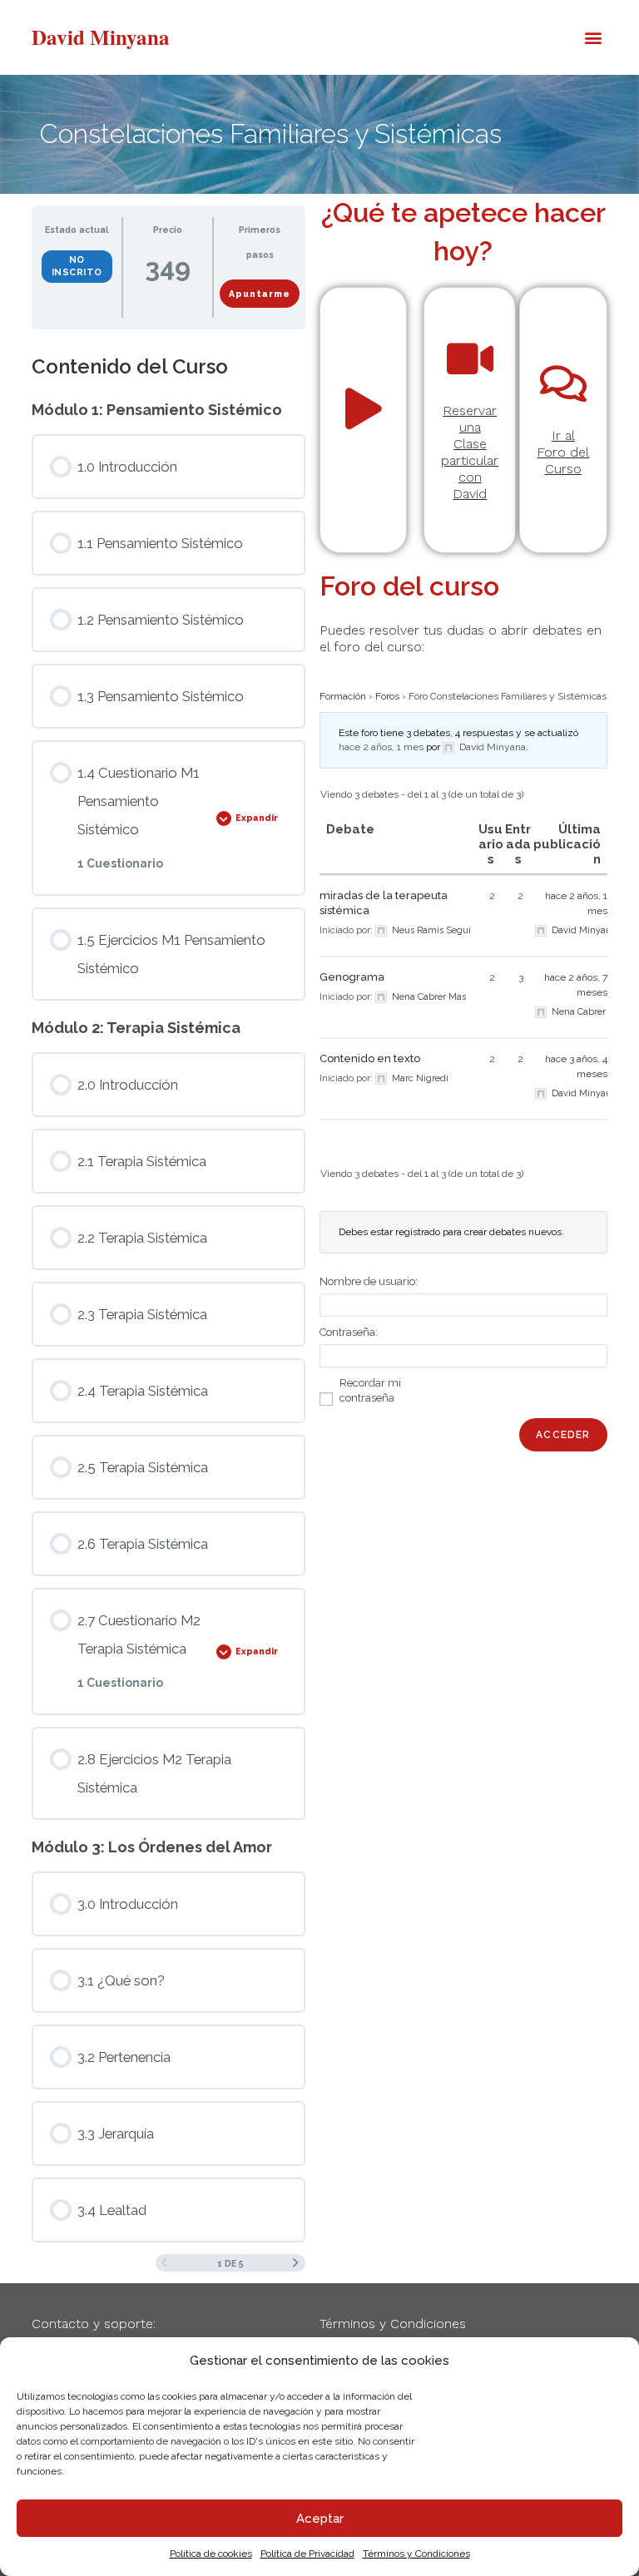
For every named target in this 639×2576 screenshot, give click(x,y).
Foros (387, 696)
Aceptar (320, 2519)
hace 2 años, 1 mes (381, 747)
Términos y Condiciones (416, 2554)
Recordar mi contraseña (370, 1390)
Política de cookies (211, 2554)
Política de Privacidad (307, 2554)
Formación (343, 696)
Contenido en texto (370, 1058)
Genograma (352, 977)
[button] (594, 38)
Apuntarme (260, 294)
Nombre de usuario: (369, 1281)
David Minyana (101, 37)
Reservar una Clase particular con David (470, 452)
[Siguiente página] (296, 2264)
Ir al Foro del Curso (563, 452)
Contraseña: (349, 1332)
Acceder (563, 1435)
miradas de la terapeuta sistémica (384, 903)
